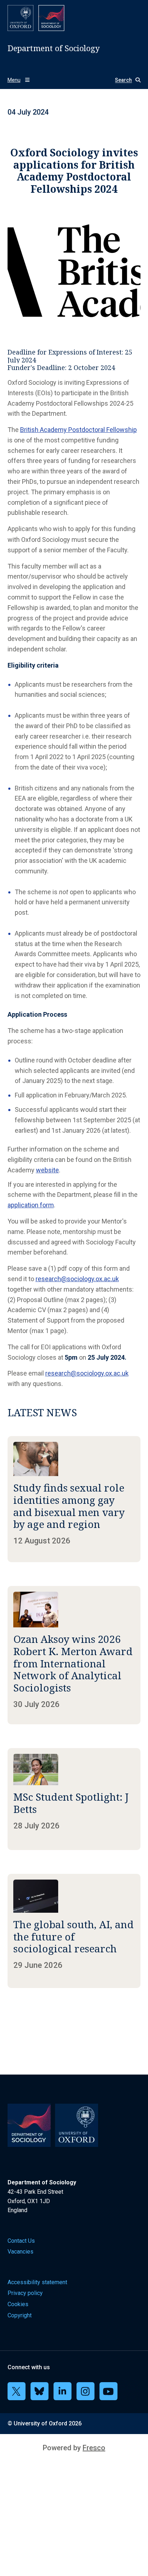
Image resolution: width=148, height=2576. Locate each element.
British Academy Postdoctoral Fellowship (78, 430)
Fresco (94, 2448)
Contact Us (21, 2241)
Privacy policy (25, 2293)
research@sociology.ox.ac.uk (77, 1279)
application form (31, 1205)
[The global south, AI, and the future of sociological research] (74, 1931)
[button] (125, 80)
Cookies (18, 2304)
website (47, 1170)
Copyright (20, 2315)
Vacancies (20, 2252)
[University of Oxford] (20, 18)
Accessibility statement (37, 2282)
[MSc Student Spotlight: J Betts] (74, 1799)
